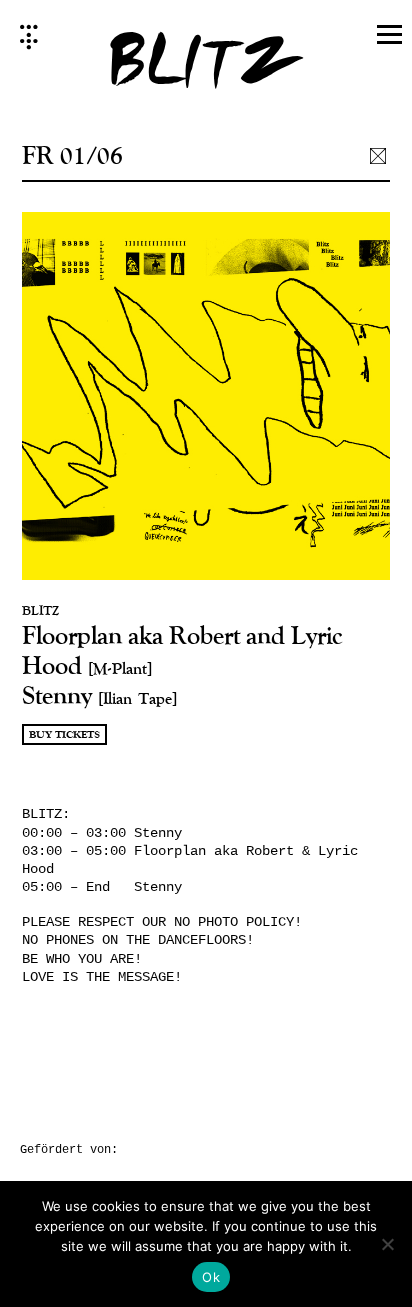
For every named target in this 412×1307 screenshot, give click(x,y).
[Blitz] (206, 66)
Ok (211, 1277)
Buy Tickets (64, 735)
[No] (387, 1244)
